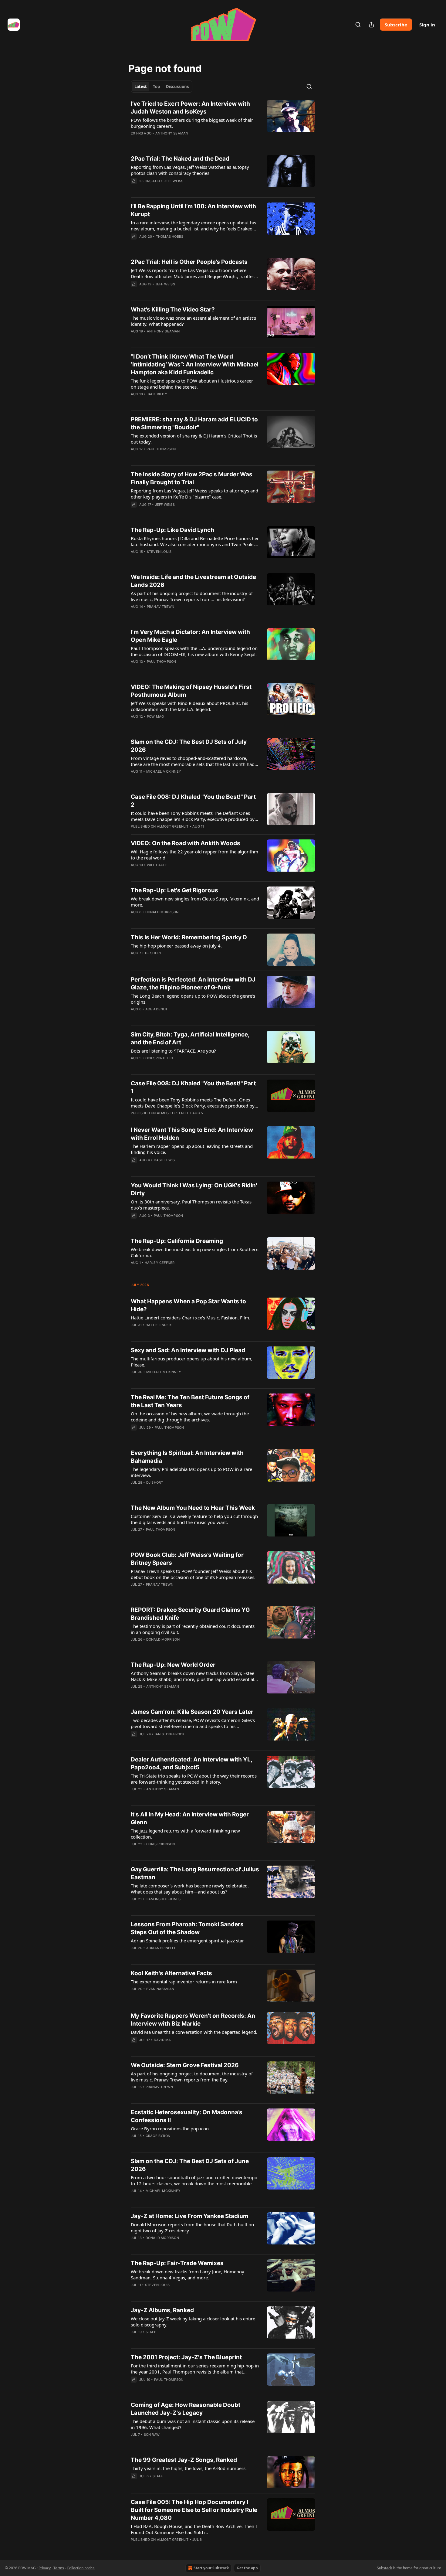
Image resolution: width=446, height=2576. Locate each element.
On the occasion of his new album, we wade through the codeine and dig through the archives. (190, 1417)
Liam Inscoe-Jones (163, 1899)
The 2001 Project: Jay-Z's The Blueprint (186, 2357)
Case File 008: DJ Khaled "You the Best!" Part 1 (193, 1087)
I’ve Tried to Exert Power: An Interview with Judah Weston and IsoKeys (190, 108)
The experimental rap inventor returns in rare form (184, 1982)
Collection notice (81, 2568)
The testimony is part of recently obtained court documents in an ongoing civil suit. (193, 1629)
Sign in (427, 25)
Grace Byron (158, 2136)
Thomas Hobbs (170, 237)
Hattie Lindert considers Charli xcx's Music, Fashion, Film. (191, 1318)
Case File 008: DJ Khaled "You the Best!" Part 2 (193, 801)
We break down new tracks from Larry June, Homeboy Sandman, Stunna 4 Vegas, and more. (188, 2275)
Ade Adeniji (156, 1009)
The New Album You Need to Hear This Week (193, 1508)
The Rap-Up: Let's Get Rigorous (174, 890)
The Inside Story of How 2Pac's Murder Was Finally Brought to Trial (192, 478)
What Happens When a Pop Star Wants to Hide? (188, 1305)
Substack (384, 2568)
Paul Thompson (161, 449)
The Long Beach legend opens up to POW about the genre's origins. (193, 999)
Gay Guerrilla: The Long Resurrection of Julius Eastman (195, 1873)
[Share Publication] (371, 25)
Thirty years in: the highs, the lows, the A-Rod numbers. (189, 2468)
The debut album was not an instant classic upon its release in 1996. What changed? (193, 2424)
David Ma (162, 2040)
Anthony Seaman (172, 133)
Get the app (247, 2568)
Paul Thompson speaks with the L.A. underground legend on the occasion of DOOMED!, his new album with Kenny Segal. (194, 651)
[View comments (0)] (176, 141)
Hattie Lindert (159, 1325)
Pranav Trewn (160, 607)
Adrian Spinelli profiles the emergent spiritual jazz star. (188, 1941)
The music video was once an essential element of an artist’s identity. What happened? (193, 321)
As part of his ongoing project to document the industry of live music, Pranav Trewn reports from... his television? (192, 596)
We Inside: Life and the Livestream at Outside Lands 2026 (193, 581)
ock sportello (159, 1058)
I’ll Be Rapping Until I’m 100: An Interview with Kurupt (193, 210)
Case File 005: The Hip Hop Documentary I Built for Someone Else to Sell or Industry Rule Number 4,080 (194, 2510)
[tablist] (162, 87)
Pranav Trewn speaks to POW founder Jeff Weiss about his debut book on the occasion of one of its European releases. (193, 1574)
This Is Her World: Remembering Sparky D (189, 937)
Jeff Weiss (174, 181)
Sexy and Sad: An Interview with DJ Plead (188, 1350)
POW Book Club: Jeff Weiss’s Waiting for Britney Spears (187, 1559)
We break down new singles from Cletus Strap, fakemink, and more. (195, 902)
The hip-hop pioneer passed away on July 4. (176, 946)
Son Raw (152, 2435)
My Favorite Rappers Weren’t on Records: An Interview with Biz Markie (193, 2020)
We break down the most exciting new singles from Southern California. (195, 1252)
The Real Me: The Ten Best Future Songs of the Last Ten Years (190, 1401)
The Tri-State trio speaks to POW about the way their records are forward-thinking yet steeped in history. (194, 1779)
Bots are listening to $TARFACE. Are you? (173, 1051)
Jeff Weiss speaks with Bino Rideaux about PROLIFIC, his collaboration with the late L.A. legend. (189, 706)
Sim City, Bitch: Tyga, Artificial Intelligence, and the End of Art (190, 1038)
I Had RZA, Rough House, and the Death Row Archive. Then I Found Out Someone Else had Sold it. (194, 2529)
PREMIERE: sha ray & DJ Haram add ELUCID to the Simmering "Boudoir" (194, 423)
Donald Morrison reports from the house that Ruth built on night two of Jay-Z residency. (192, 2227)
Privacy (45, 2568)
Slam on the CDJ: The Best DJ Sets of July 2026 (189, 746)
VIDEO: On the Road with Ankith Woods (186, 843)
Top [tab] (156, 87)
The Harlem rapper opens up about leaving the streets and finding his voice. (192, 1149)
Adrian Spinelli (161, 1948)
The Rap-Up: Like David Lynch (172, 530)
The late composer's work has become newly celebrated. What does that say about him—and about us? (190, 1889)
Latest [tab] (141, 87)
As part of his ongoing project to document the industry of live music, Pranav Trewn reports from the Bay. (192, 2077)
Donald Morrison (162, 912)
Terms (59, 2568)
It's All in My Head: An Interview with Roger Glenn (190, 1818)
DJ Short (154, 953)
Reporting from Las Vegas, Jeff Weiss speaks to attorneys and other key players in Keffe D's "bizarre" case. (194, 494)
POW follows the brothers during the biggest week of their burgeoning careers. (192, 123)
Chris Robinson (161, 1844)
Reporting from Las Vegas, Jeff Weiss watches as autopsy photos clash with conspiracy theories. (190, 170)
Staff (151, 2332)
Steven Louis (159, 552)
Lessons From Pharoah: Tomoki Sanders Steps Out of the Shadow (187, 1928)
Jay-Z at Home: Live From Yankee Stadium (189, 2216)
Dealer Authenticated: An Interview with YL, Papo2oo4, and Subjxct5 (191, 1763)
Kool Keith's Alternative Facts (171, 1973)
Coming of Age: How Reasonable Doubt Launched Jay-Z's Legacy (186, 2409)
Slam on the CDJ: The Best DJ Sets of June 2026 (190, 2165)
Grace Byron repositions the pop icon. (170, 2129)
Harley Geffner (160, 1263)
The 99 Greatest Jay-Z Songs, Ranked (184, 2460)
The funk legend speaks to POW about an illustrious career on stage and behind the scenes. (192, 384)
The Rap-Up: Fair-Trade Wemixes (177, 2263)
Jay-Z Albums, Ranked (162, 2310)
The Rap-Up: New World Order (173, 1665)
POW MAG (155, 716)
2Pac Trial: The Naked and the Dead (180, 159)
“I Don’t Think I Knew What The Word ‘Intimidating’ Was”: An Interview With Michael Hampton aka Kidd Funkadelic (195, 364)
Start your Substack (211, 2568)
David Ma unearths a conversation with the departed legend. (194, 2032)
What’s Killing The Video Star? (173, 310)
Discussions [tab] (177, 87)
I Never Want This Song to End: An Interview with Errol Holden (192, 1134)
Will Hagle (157, 865)
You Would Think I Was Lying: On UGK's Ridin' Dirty (194, 1189)
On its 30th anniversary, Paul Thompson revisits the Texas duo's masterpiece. (191, 1205)
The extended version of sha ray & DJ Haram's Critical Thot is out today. (194, 439)
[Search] (358, 25)
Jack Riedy (157, 394)
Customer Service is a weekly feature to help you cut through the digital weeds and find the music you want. (194, 1519)
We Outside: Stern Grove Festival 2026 (185, 2065)
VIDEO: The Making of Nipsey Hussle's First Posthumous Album (191, 691)
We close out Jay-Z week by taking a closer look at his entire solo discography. (193, 2322)
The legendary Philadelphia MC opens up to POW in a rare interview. (191, 1472)
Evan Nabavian (160, 1989)
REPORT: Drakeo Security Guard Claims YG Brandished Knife (190, 1614)
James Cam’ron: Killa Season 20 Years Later (192, 1712)
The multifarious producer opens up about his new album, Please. (192, 1362)
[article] (223, 122)
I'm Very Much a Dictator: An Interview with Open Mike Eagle (190, 636)
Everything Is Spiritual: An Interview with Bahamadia (187, 1457)
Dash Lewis (164, 1160)
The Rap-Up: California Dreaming (177, 1241)
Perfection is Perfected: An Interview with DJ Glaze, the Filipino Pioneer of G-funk (193, 983)
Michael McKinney (164, 771)
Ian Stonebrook (170, 1734)
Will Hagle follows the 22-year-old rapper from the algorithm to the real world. (194, 855)
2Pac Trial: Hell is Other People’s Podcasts (189, 262)
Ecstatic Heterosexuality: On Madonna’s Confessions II (187, 2116)
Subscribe (396, 25)
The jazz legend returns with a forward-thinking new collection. (185, 1834)
